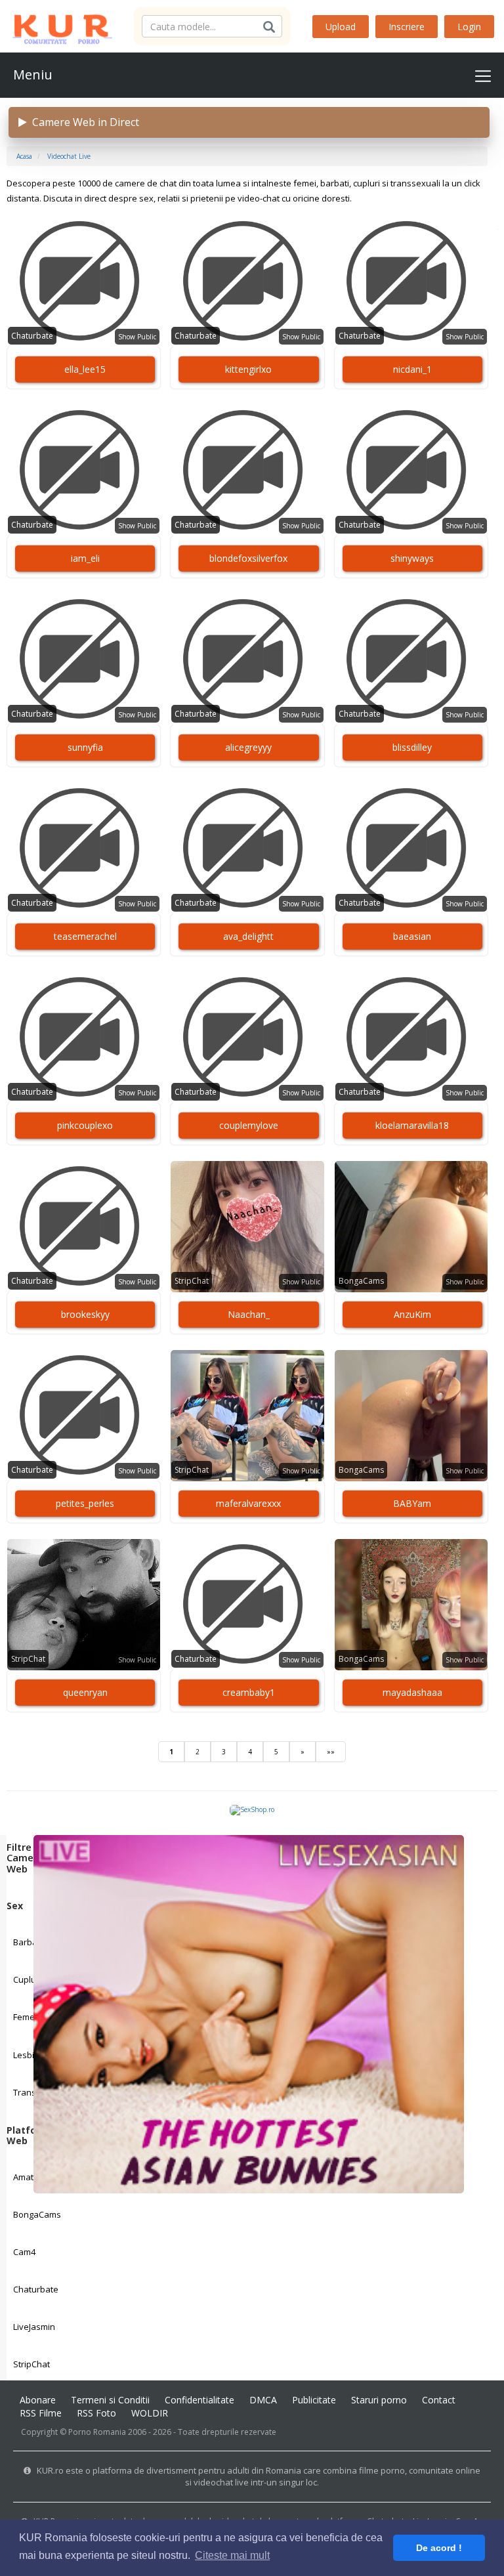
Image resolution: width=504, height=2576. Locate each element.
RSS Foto (96, 2413)
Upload (341, 27)
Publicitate (314, 2400)
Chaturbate (36, 2289)
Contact (439, 2400)
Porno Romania (97, 2432)
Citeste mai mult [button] (232, 2555)
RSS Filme (41, 2413)
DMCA (263, 2400)
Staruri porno (379, 2400)
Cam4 (24, 2252)
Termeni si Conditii (110, 2400)
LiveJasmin (34, 2327)
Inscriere (407, 27)
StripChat (31, 2364)
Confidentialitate (199, 2400)
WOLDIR (150, 2413)
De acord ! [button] (439, 2548)
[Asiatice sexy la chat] (248, 2013)
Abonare (38, 2400)
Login (469, 27)
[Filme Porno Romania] (56, 26)
